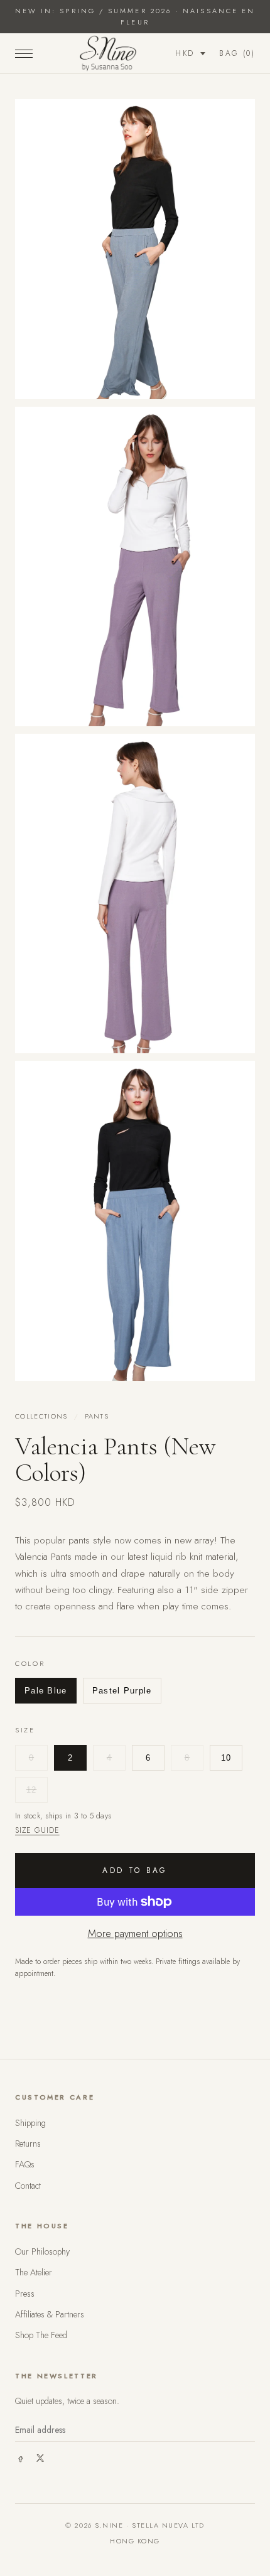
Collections (41, 1416)
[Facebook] (20, 2458)
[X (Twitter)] (40, 2458)
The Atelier (34, 2272)
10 (226, 1758)
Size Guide (37, 1830)
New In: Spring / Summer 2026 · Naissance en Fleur (135, 16)
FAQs (25, 2164)
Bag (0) (237, 53)
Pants (97, 1416)
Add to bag (135, 1870)
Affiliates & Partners (50, 2314)
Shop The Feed (41, 2335)
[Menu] (24, 53)
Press (25, 2294)
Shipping (30, 2123)
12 (32, 1790)
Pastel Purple (122, 1691)
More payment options (135, 1934)
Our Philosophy (42, 2251)
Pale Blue (46, 1691)
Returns (28, 2144)
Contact (28, 2186)
